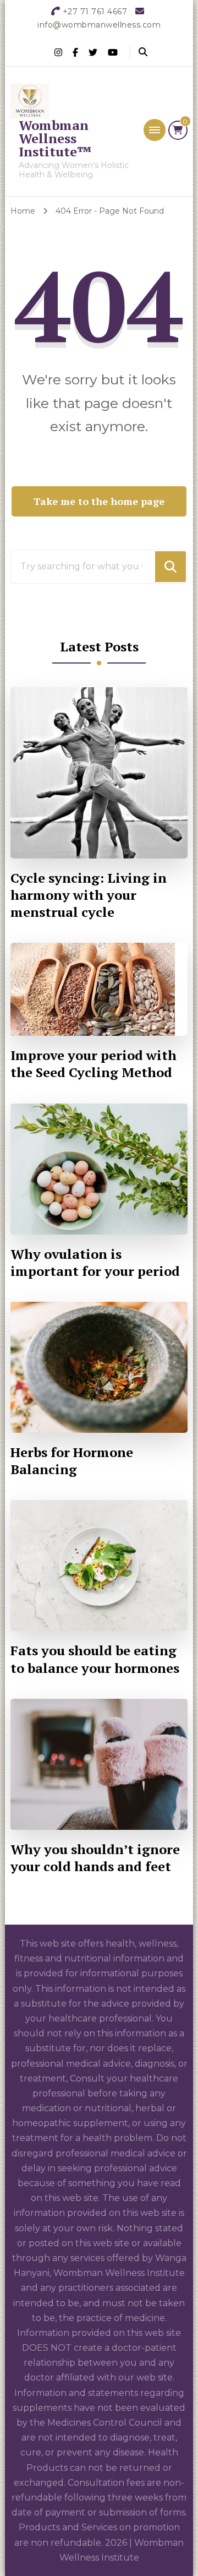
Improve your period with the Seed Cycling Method (94, 1064)
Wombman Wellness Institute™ (55, 138)
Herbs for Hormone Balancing (72, 1461)
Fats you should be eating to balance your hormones (95, 1659)
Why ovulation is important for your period (95, 1263)
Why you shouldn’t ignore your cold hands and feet (95, 1858)
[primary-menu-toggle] (155, 130)
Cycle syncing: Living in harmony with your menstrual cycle (89, 895)
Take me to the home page (99, 501)
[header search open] (143, 52)
